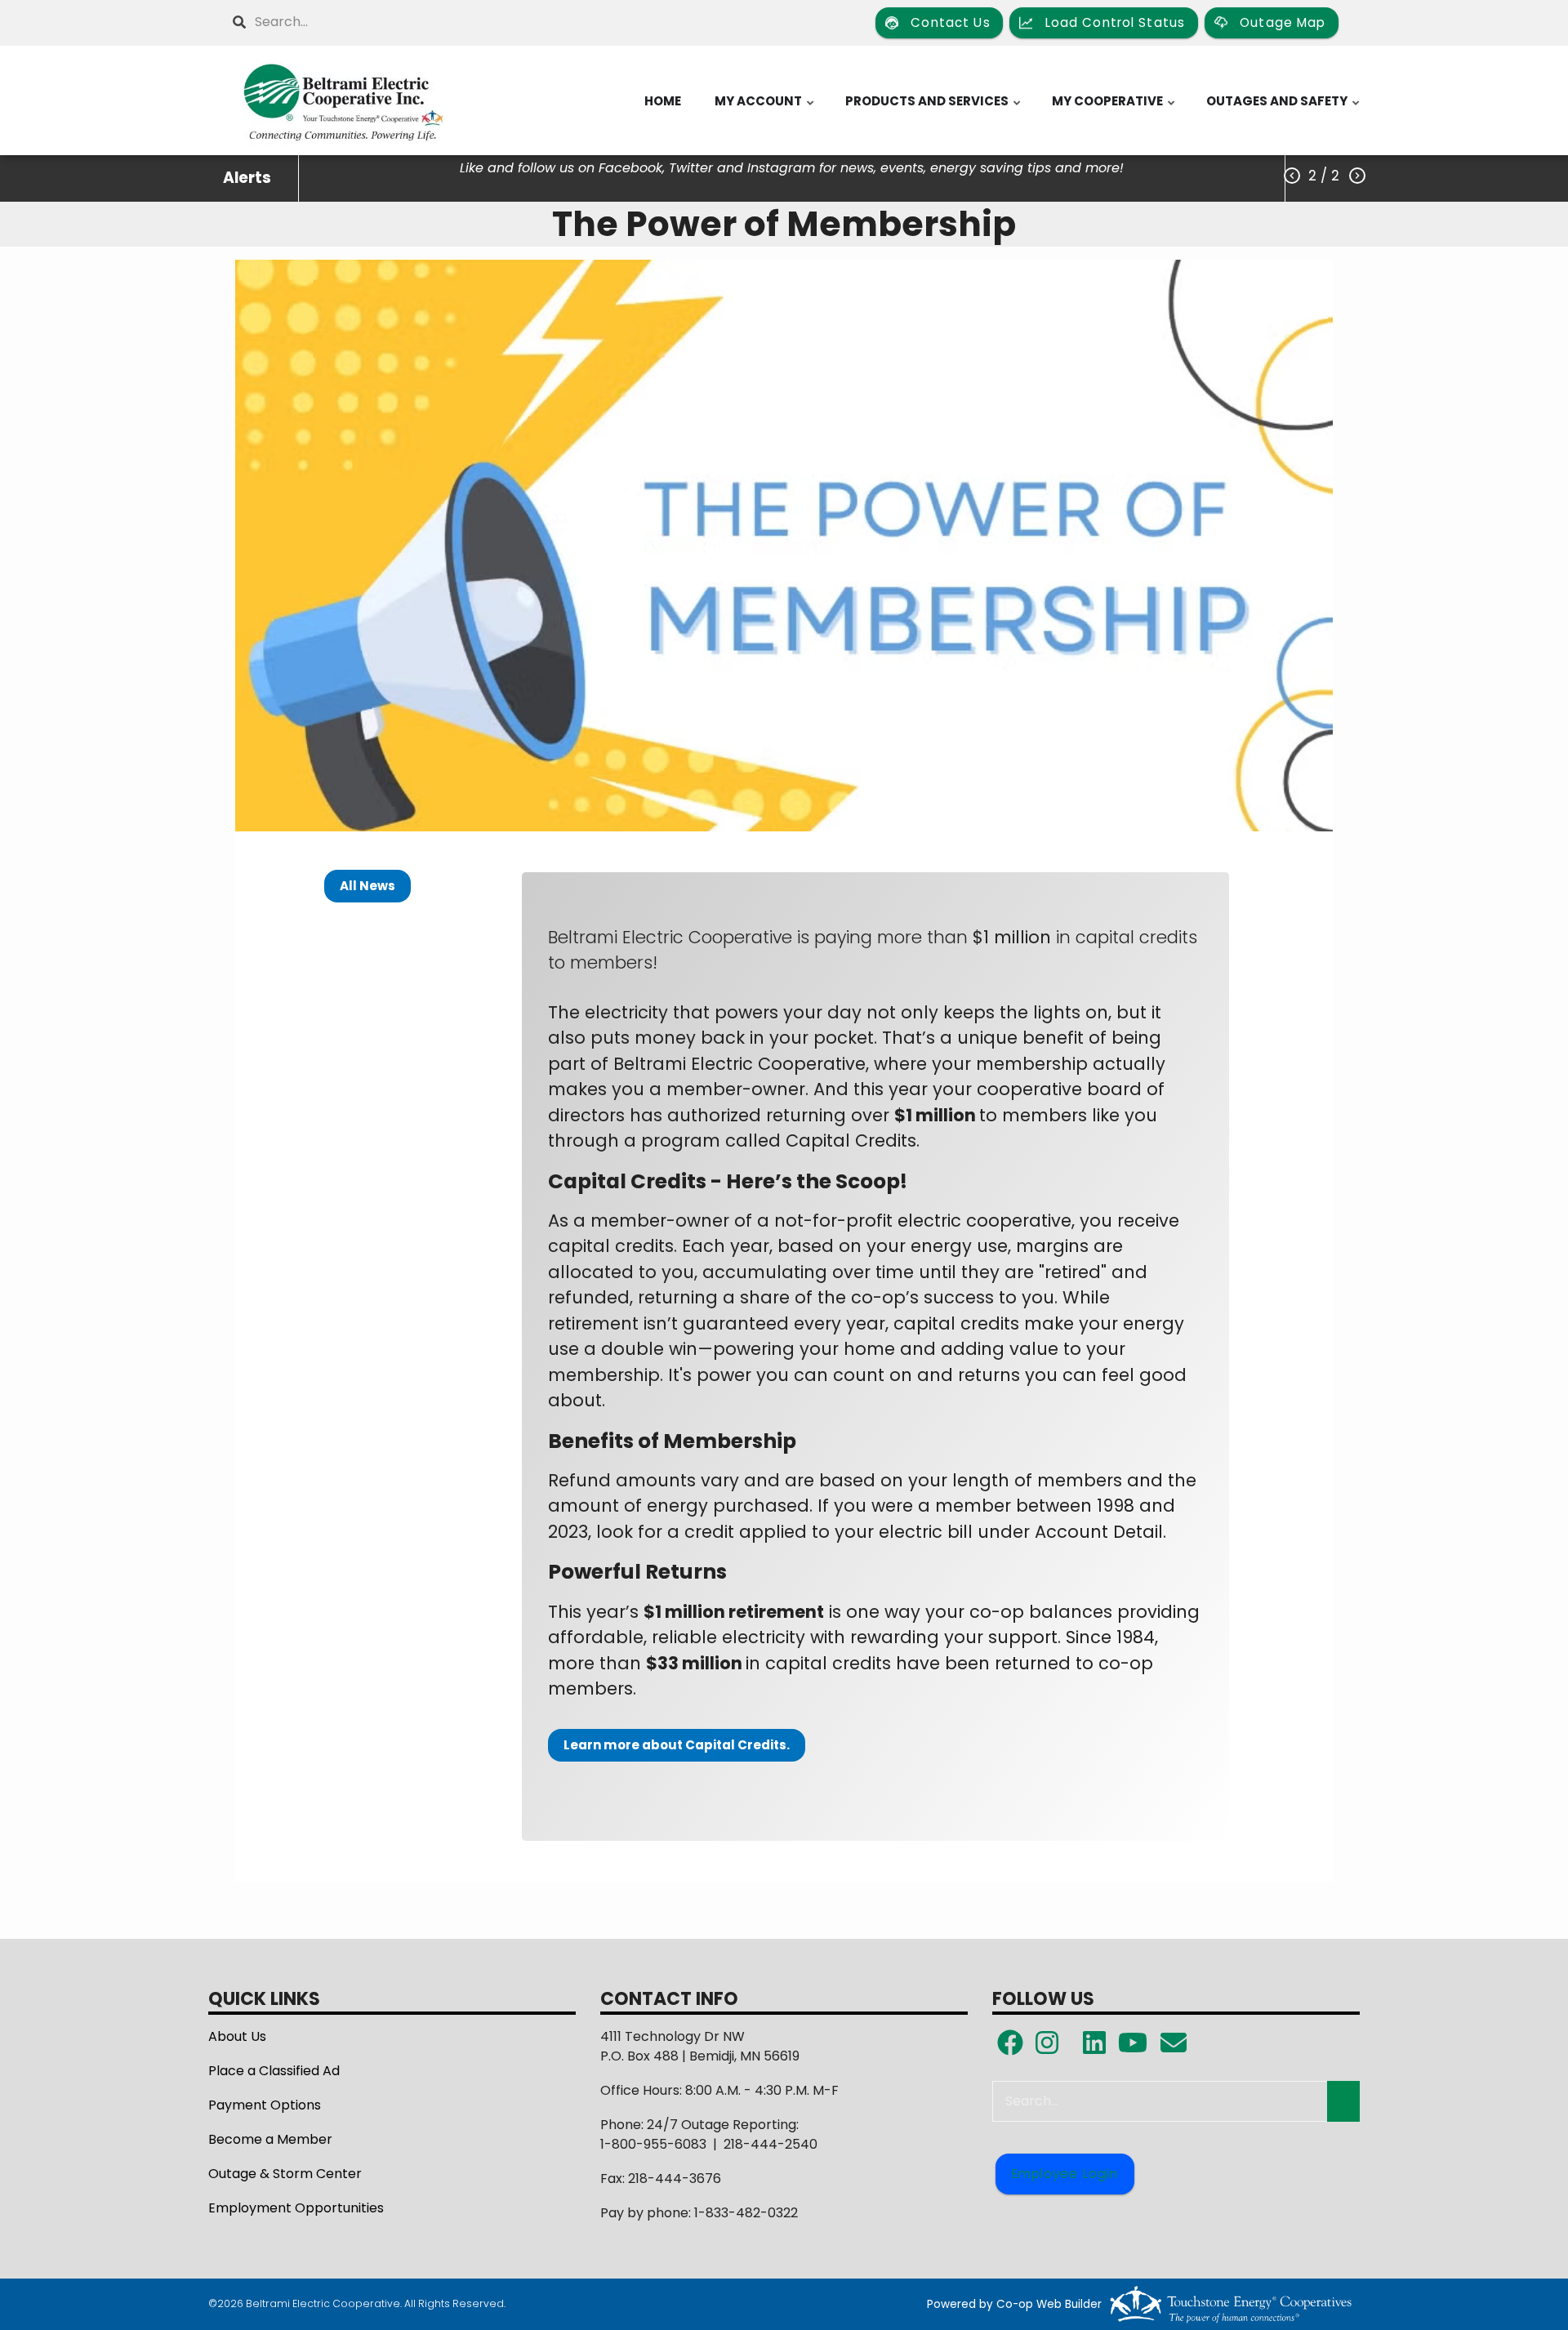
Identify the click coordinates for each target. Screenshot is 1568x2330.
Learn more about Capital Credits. (677, 1745)
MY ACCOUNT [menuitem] (765, 109)
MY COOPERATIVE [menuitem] (1114, 109)
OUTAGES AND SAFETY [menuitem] (1284, 109)
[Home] (343, 100)
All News (367, 886)
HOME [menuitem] (663, 101)
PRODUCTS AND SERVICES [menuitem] (934, 109)
